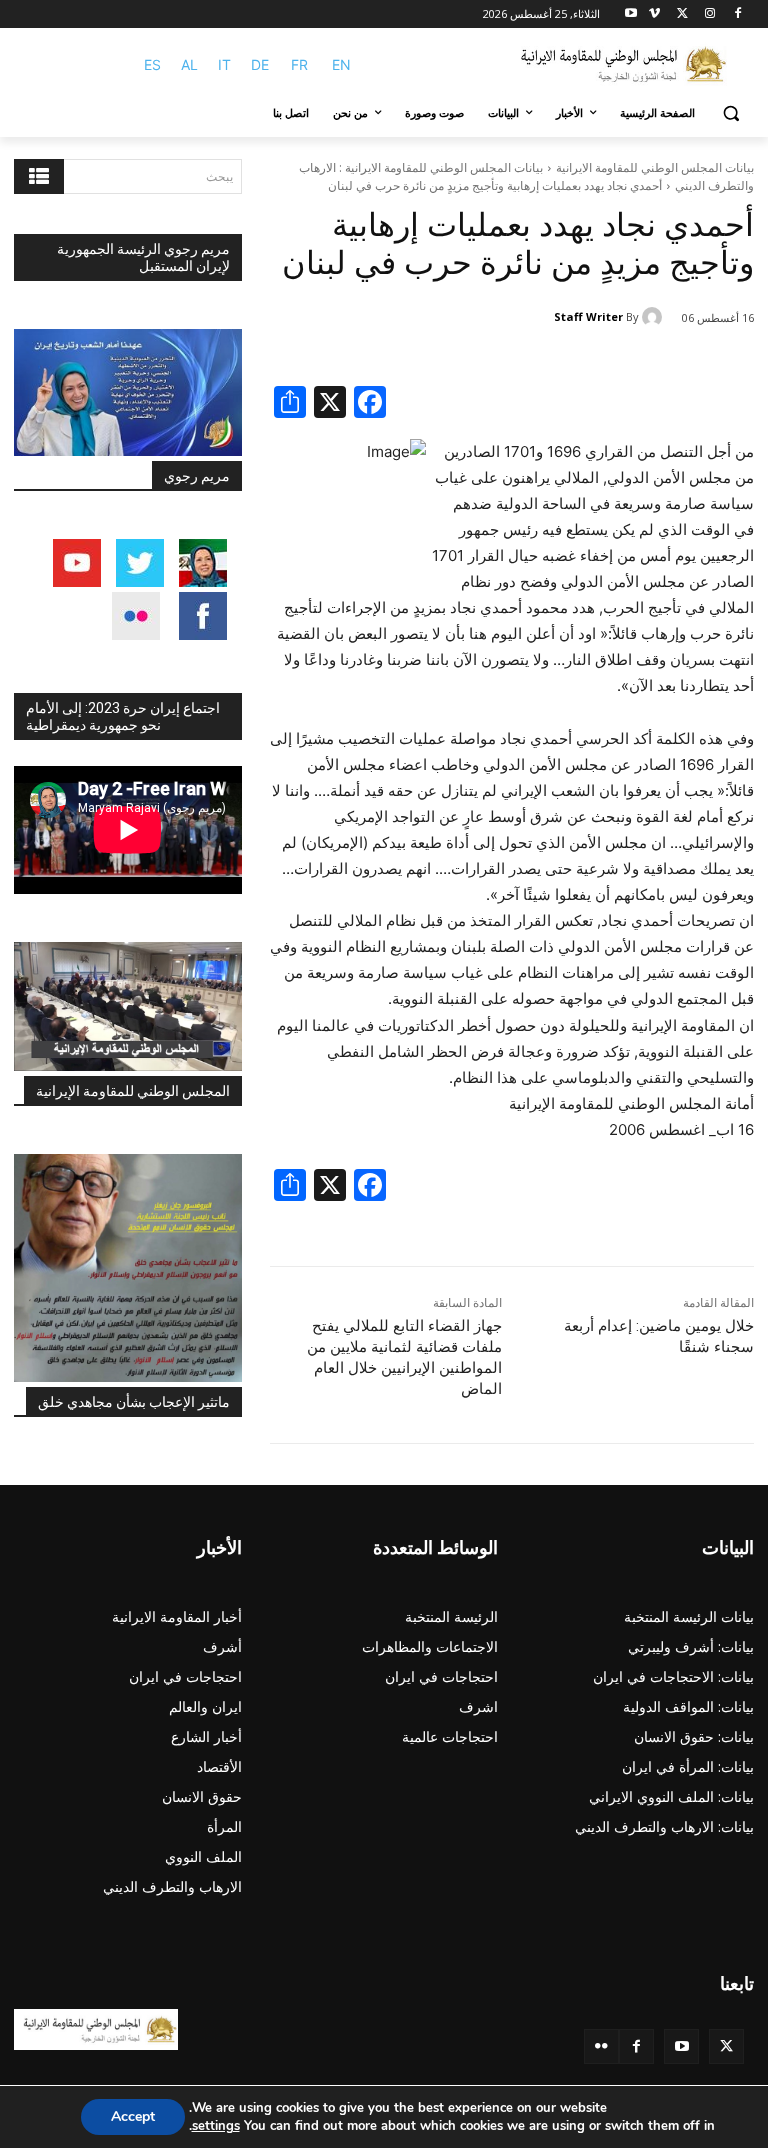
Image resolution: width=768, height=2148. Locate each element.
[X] (682, 14)
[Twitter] (726, 2046)
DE (260, 64)
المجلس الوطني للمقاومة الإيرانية (133, 1091)
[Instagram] (709, 14)
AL (189, 64)
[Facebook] (737, 14)
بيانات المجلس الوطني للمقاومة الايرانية (655, 167)
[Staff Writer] (655, 317)
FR (299, 64)
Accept (133, 2116)
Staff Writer (588, 316)
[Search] (39, 176)
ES (152, 64)
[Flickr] (601, 2046)
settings (216, 2126)
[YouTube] (681, 2046)
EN (341, 64)
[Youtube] (631, 14)
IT (224, 64)
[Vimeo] (654, 14)
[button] (730, 113)
